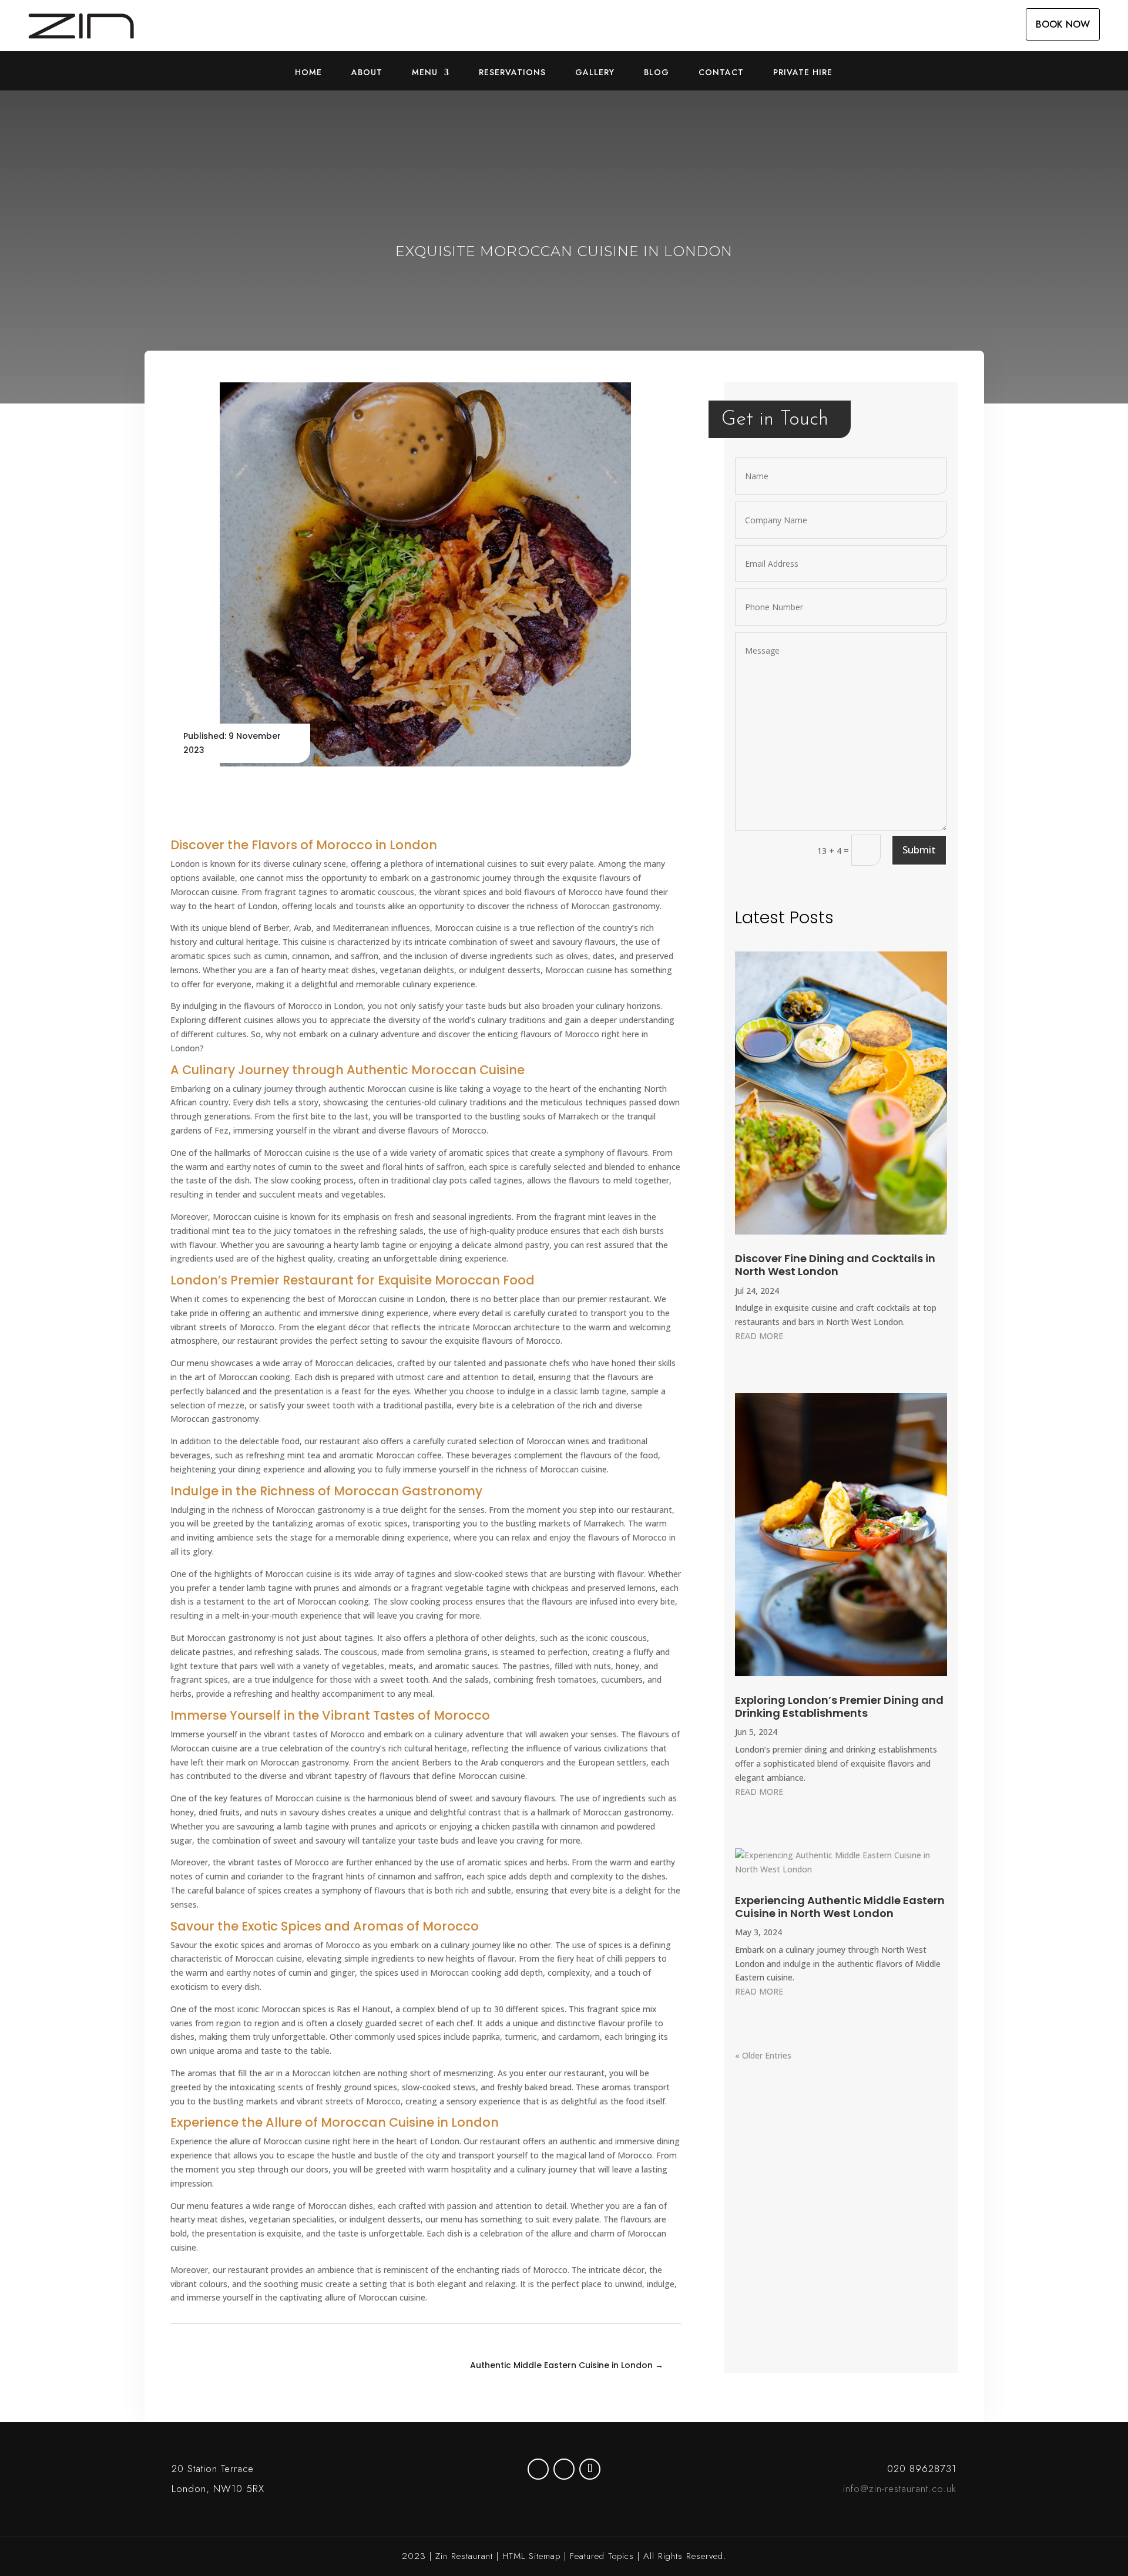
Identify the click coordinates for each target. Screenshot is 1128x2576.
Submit (919, 850)
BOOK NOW (1063, 24)
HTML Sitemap (531, 2556)
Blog (657, 73)
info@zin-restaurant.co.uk (900, 2488)
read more (759, 1336)
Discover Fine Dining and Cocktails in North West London (835, 1265)
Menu (425, 73)
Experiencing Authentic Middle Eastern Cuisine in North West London (840, 1907)
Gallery (595, 73)
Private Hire (803, 73)
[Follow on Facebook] (564, 2469)
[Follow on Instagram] (538, 2469)
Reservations (512, 73)
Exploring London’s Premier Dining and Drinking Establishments (839, 1706)
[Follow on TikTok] (590, 2469)
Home (308, 73)
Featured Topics (602, 2556)
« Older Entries (763, 2055)
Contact (721, 73)
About (367, 73)
